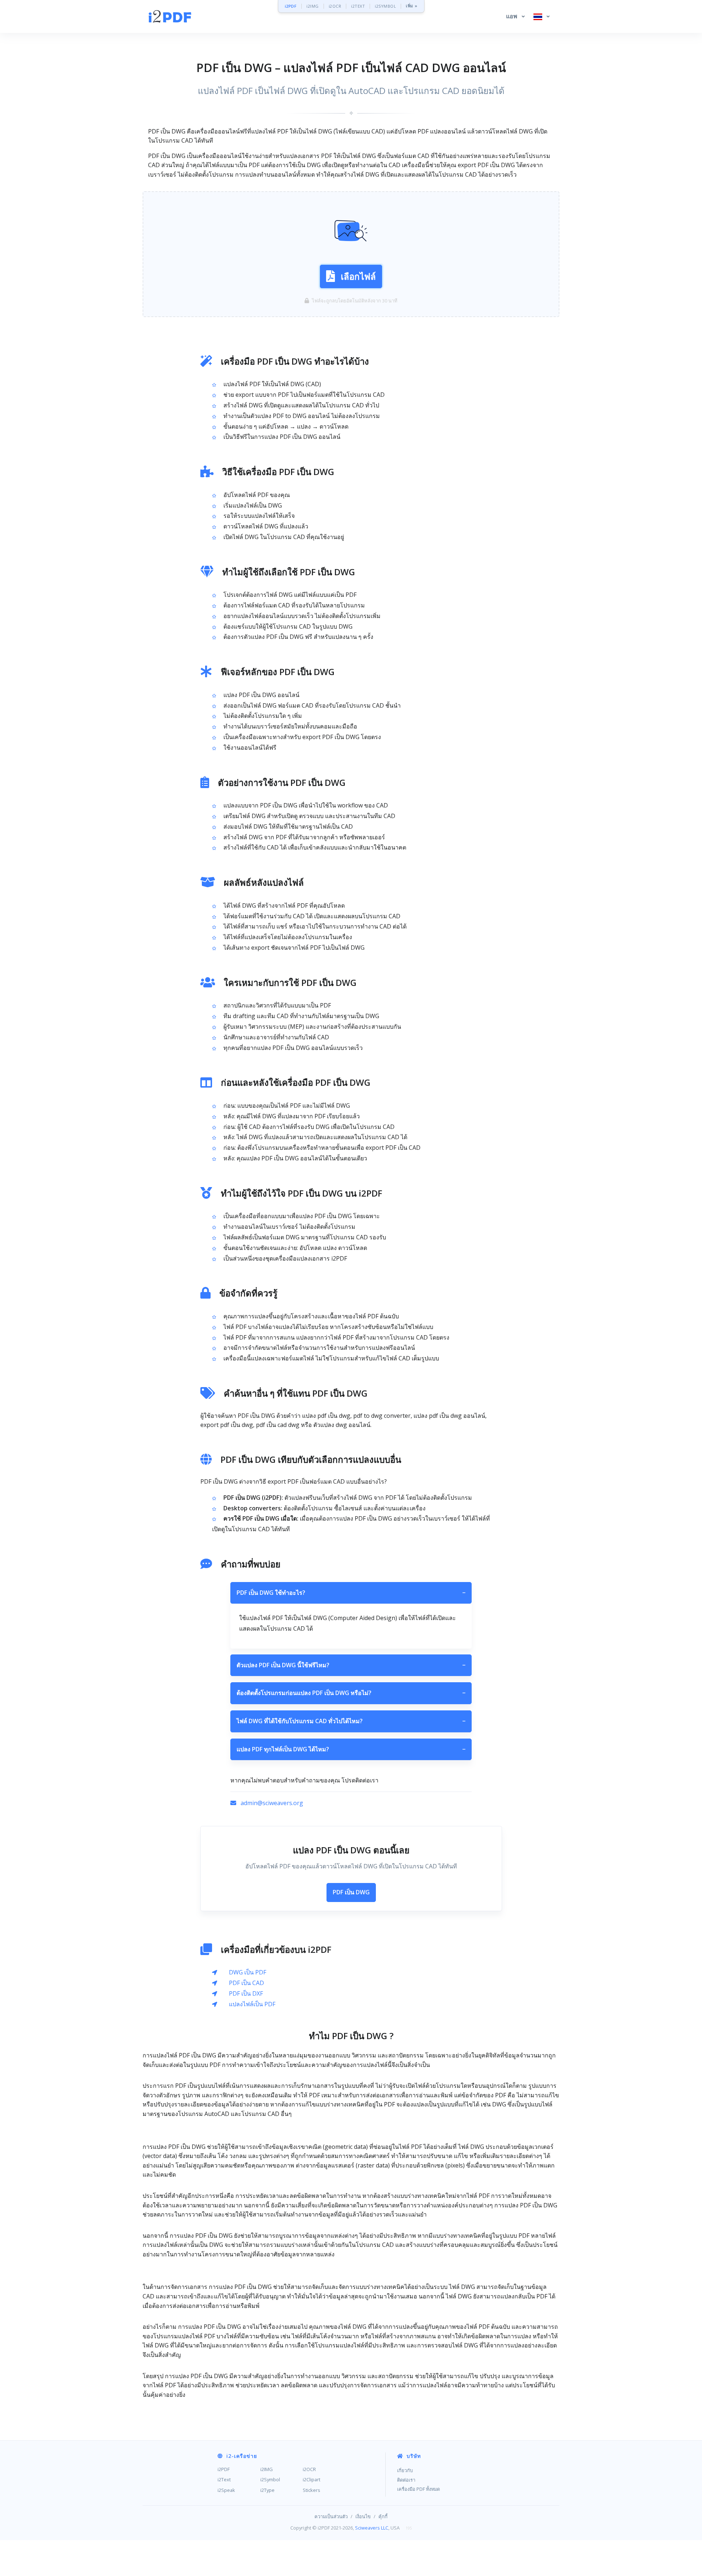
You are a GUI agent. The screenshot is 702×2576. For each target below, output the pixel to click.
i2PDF (291, 6)
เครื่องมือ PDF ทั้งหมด (418, 2489)
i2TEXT (358, 6)
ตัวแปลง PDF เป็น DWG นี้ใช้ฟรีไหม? (351, 1665)
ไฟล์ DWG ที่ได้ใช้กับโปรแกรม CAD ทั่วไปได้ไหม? (351, 1721)
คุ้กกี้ (383, 2516)
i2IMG (313, 6)
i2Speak (226, 2490)
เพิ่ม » (412, 6)
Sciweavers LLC (372, 2528)
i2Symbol (270, 2479)
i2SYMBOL (385, 6)
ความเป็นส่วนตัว (331, 2516)
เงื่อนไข (363, 2516)
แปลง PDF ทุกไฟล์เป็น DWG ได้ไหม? (351, 1749)
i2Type (267, 2490)
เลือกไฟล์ (358, 276)
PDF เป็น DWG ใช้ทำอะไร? (351, 1593)
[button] (515, 16)
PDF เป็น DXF (246, 1993)
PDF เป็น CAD (246, 1983)
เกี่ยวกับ (405, 2470)
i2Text (224, 2479)
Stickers (312, 2490)
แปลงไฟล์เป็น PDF (252, 2004)
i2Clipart (312, 2479)
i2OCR (335, 6)
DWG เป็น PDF (248, 1972)
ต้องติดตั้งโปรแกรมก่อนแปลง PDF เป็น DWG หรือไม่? (351, 1693)
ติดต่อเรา (406, 2480)
